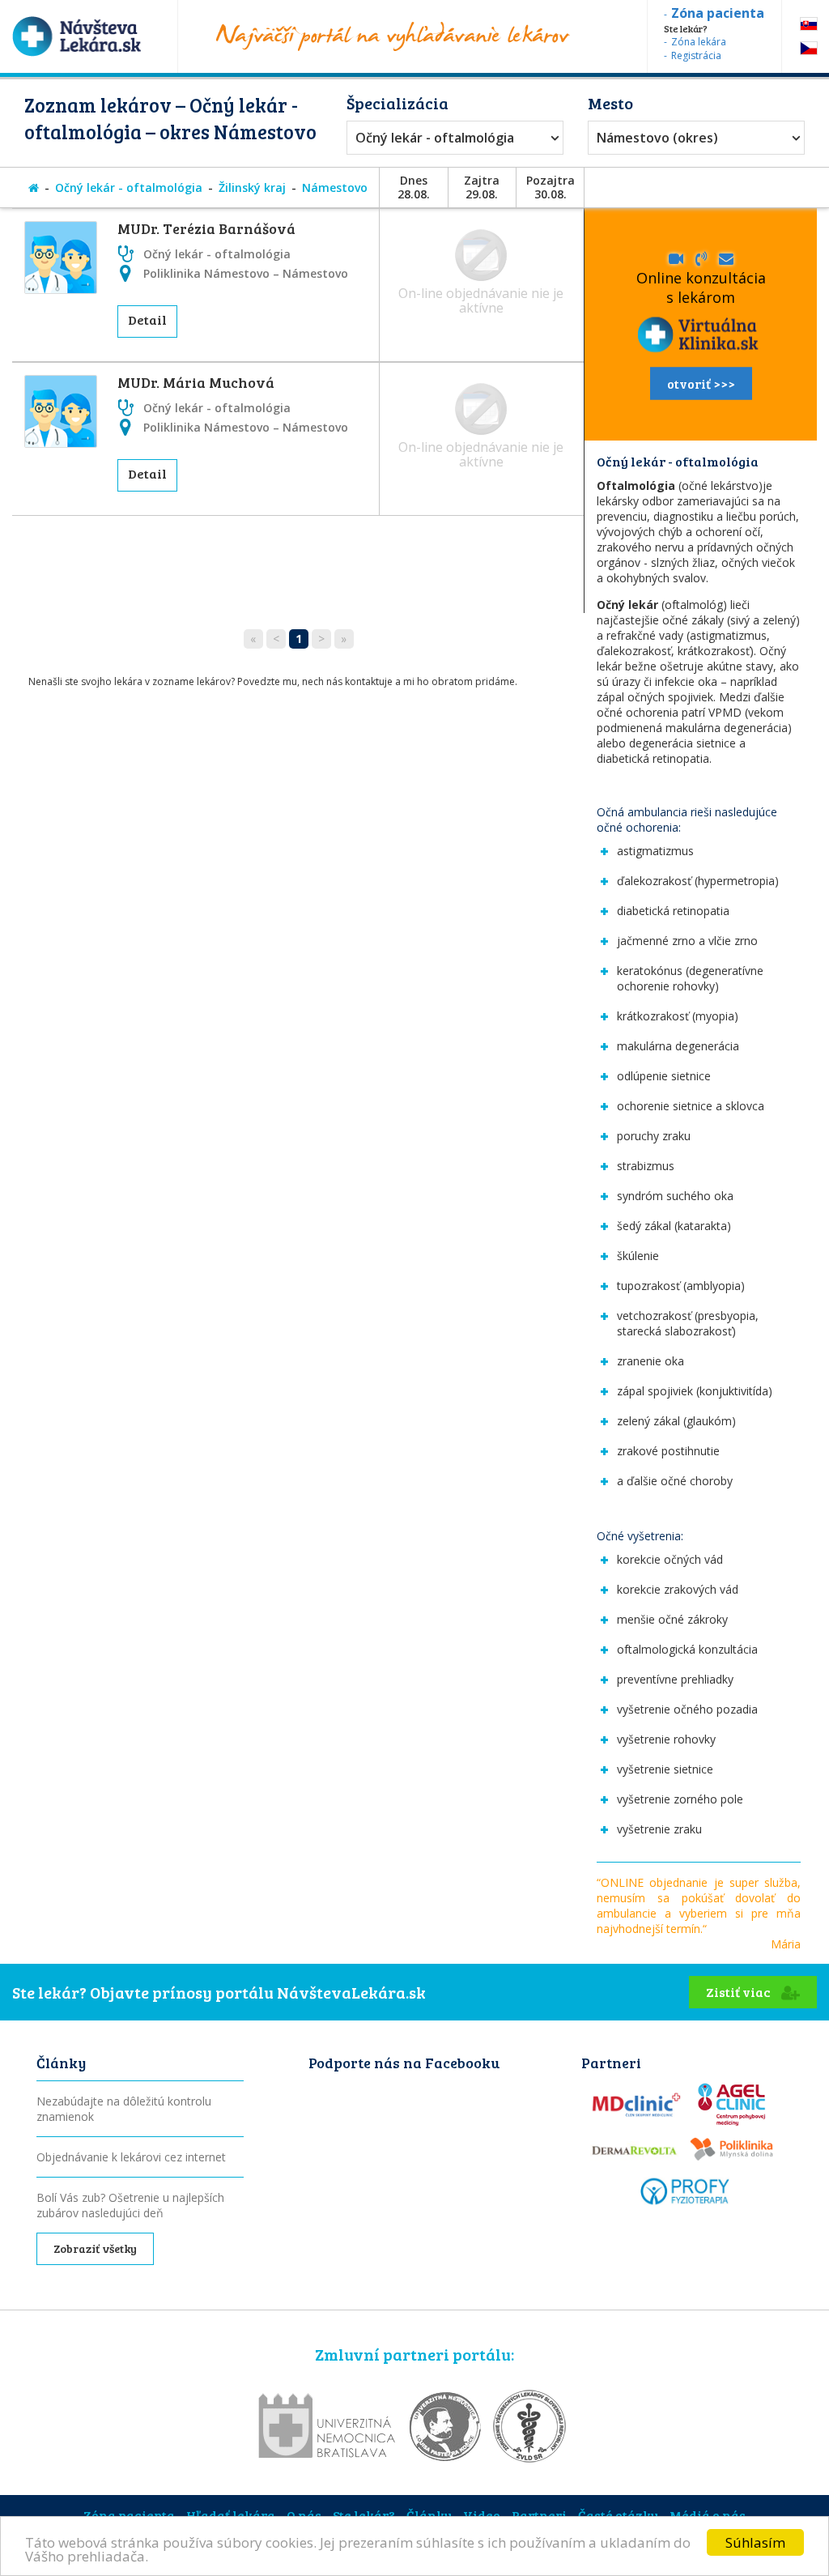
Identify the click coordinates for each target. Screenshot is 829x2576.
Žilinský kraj (252, 187)
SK (809, 24)
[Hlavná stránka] (34, 187)
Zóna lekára (699, 42)
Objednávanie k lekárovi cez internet (131, 2157)
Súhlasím (755, 2542)
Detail (147, 319)
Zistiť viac (740, 1992)
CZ (809, 48)
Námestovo (335, 187)
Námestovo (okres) (657, 138)
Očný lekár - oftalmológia (435, 138)
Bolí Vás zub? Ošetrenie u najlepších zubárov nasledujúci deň (130, 2205)
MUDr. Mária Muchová (196, 382)
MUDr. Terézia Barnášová (206, 228)
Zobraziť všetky (95, 2248)
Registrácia (696, 55)
